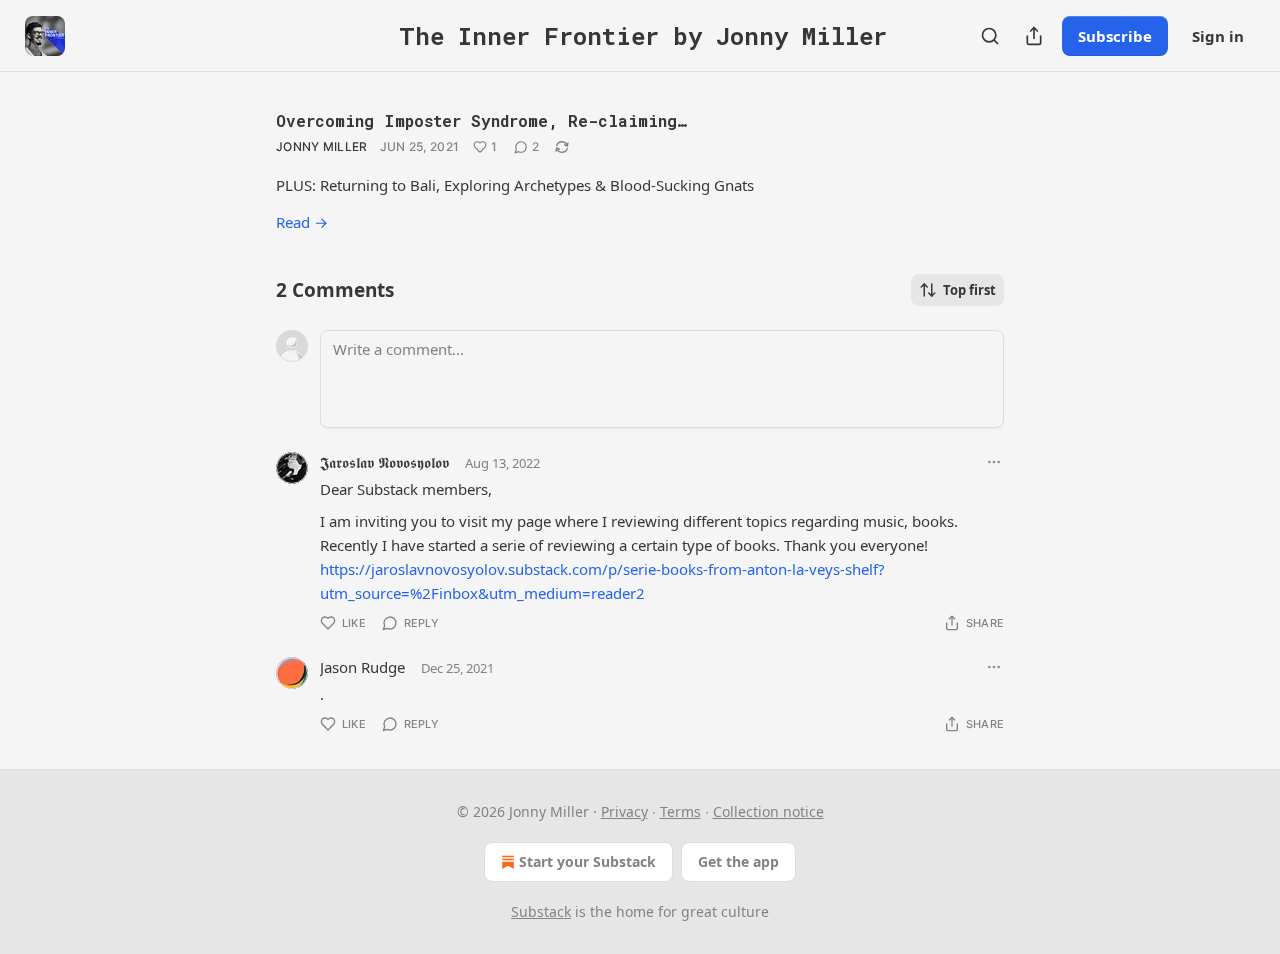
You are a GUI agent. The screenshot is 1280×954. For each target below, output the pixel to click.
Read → (302, 222)
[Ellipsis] (994, 462)
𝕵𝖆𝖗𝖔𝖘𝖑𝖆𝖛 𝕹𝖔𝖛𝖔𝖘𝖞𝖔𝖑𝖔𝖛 (384, 462)
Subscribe (1115, 36)
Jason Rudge (362, 667)
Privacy (624, 811)
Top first (969, 290)
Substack (541, 911)
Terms (680, 811)
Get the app (738, 861)
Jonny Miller (322, 146)
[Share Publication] (1034, 36)
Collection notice (768, 811)
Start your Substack (587, 861)
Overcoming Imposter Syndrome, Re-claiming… (481, 120)
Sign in (1218, 36)
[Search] (990, 36)
